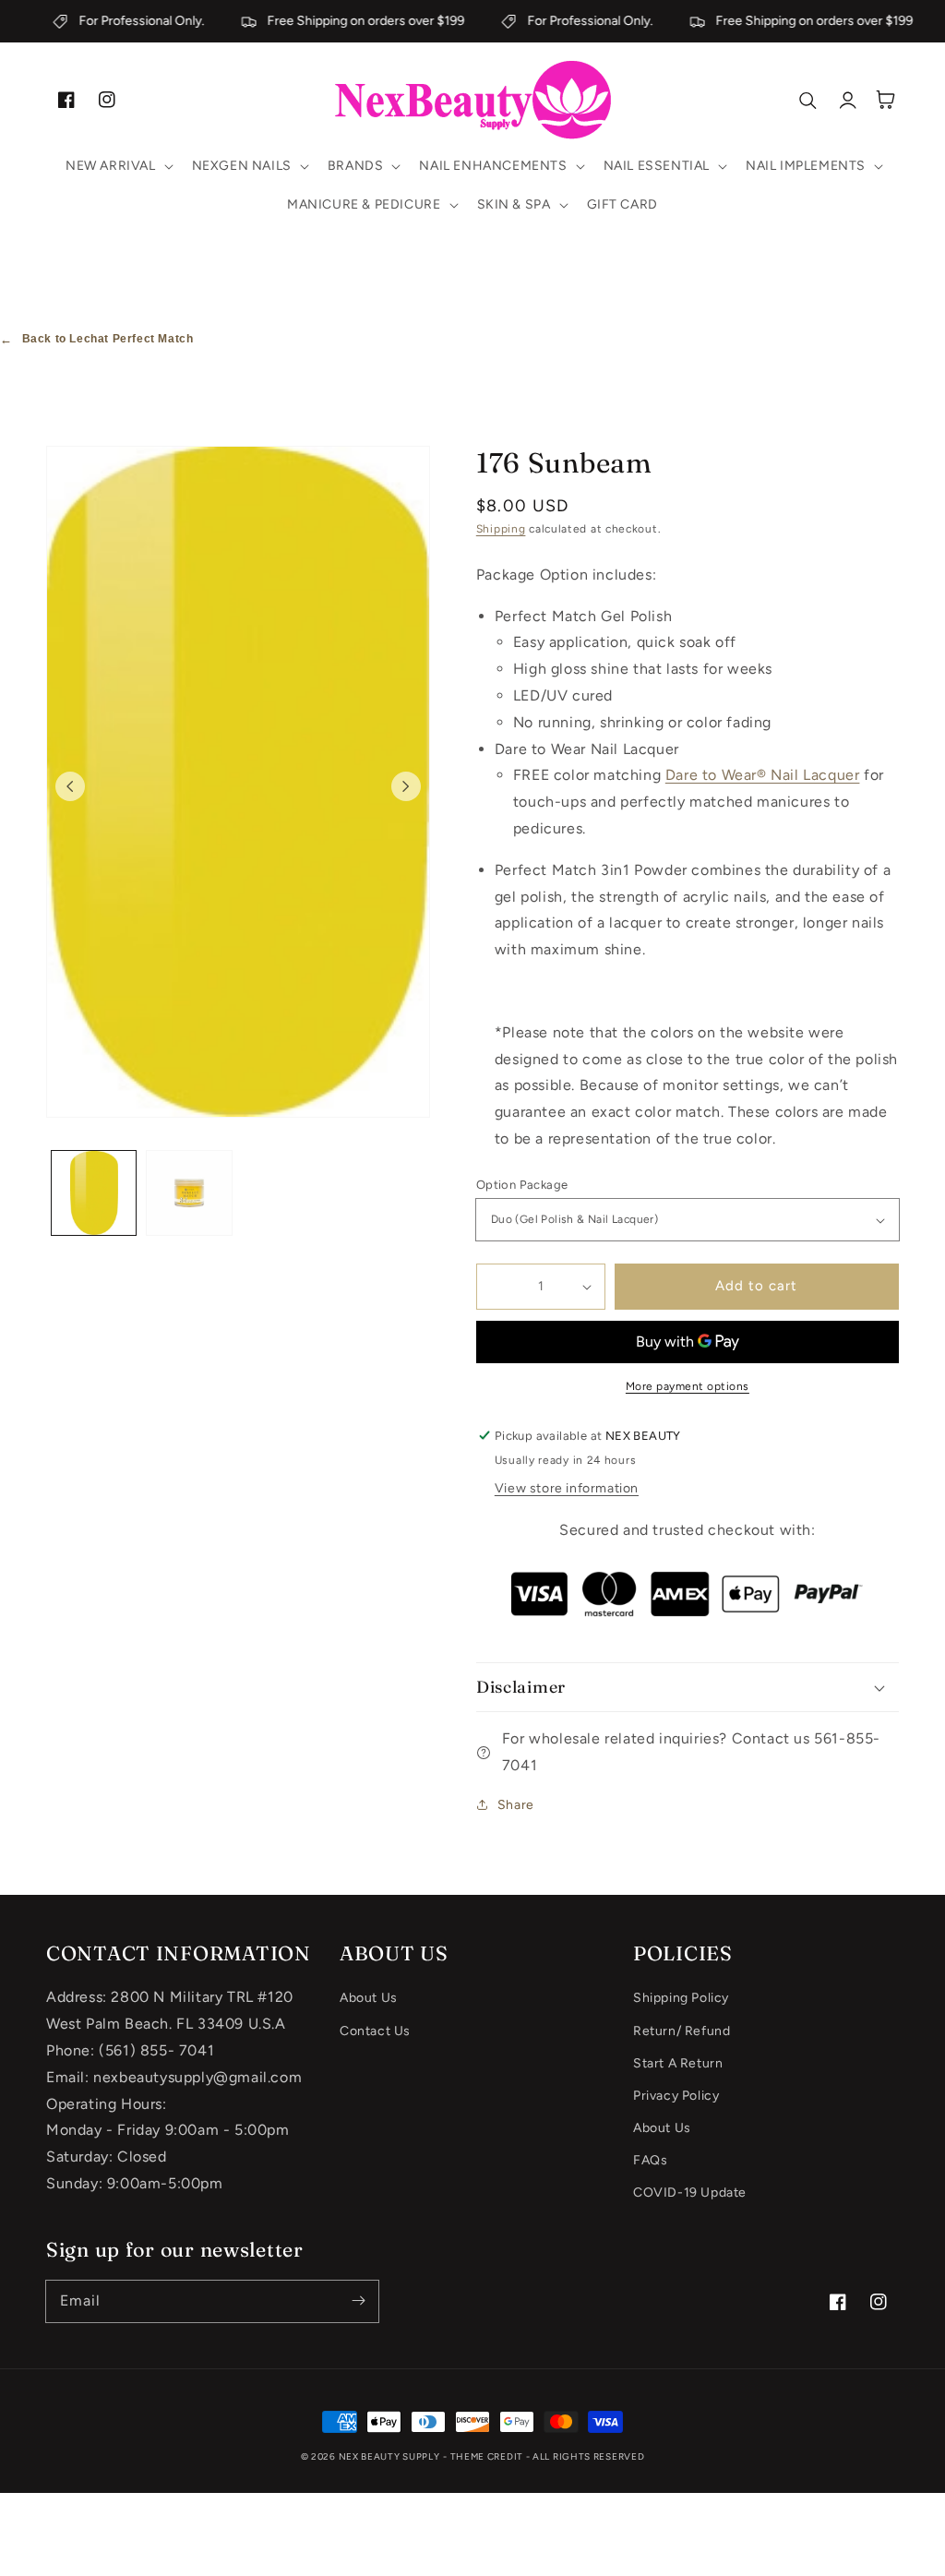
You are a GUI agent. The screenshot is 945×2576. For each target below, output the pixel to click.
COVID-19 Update (690, 2193)
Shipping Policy (681, 1998)
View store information (567, 1488)
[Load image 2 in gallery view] (189, 1193)
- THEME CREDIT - (488, 2456)
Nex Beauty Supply (389, 2456)
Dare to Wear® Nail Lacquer (763, 775)
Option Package (522, 1185)
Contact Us (375, 2031)
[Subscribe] (358, 2301)
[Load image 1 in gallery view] (94, 1193)
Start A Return (678, 2063)
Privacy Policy (676, 2096)
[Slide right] (406, 786)
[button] (118, 166)
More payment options (688, 1386)
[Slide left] (70, 786)
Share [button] (516, 1805)
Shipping (501, 529)
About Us (369, 1998)
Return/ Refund (682, 2031)
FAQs (650, 2160)
